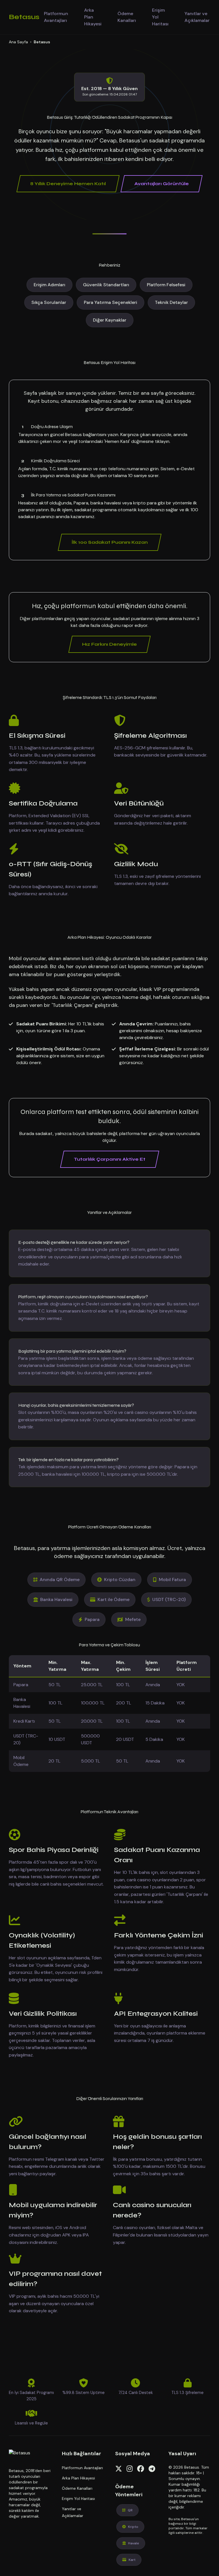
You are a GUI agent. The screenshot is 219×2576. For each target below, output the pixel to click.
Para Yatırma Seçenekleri (110, 302)
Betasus (24, 17)
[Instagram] (130, 2469)
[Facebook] (141, 2469)
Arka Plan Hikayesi (93, 17)
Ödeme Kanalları (127, 17)
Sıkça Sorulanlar (49, 302)
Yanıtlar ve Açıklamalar (197, 17)
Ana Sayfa (18, 42)
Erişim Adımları (49, 285)
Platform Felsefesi (166, 285)
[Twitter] (119, 2469)
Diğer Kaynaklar (110, 320)
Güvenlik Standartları (106, 285)
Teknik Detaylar (171, 302)
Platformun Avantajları (56, 17)
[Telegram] (152, 2469)
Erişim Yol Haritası (160, 17)
